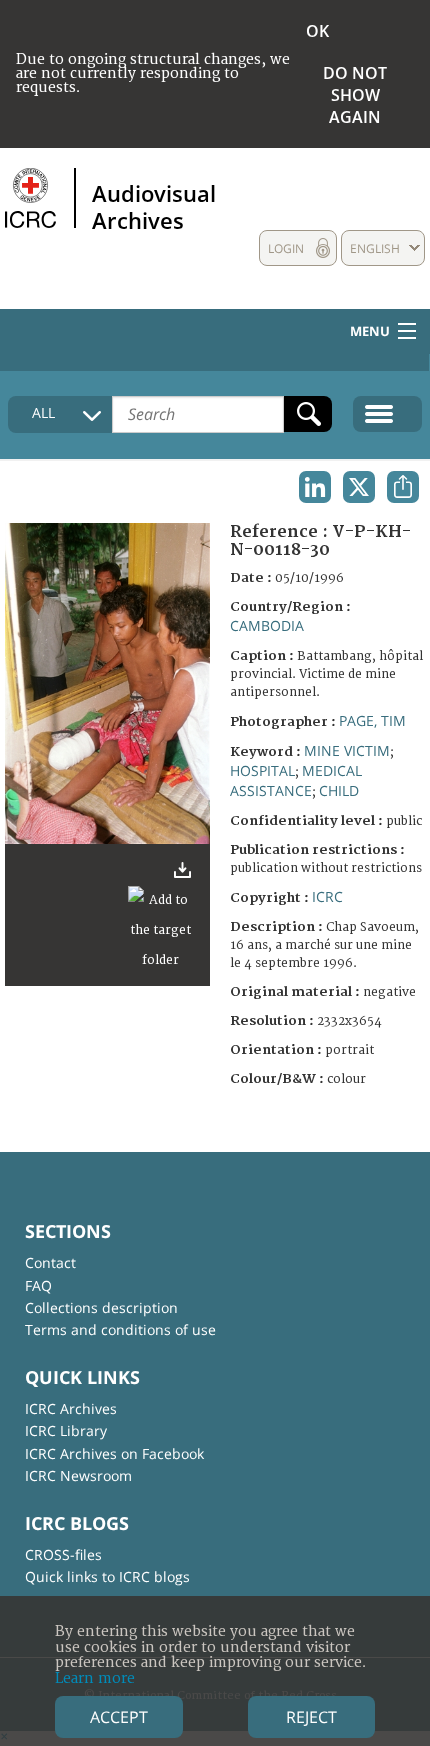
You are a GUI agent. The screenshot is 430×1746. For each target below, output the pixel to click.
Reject (311, 1717)
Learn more (95, 1678)
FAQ (38, 1285)
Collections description (101, 1307)
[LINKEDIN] (315, 487)
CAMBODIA (267, 625)
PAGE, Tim (372, 720)
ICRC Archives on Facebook (114, 1453)
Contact (50, 1262)
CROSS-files (63, 1554)
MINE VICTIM (347, 750)
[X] (359, 487)
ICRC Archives (71, 1408)
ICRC (327, 896)
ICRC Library (66, 1430)
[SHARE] (403, 487)
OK (317, 31)
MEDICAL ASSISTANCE (296, 780)
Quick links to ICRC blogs (107, 1576)
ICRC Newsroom (78, 1475)
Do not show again (355, 95)
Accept (119, 1717)
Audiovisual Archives (154, 206)
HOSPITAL (262, 770)
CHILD (339, 790)
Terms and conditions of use (120, 1329)
